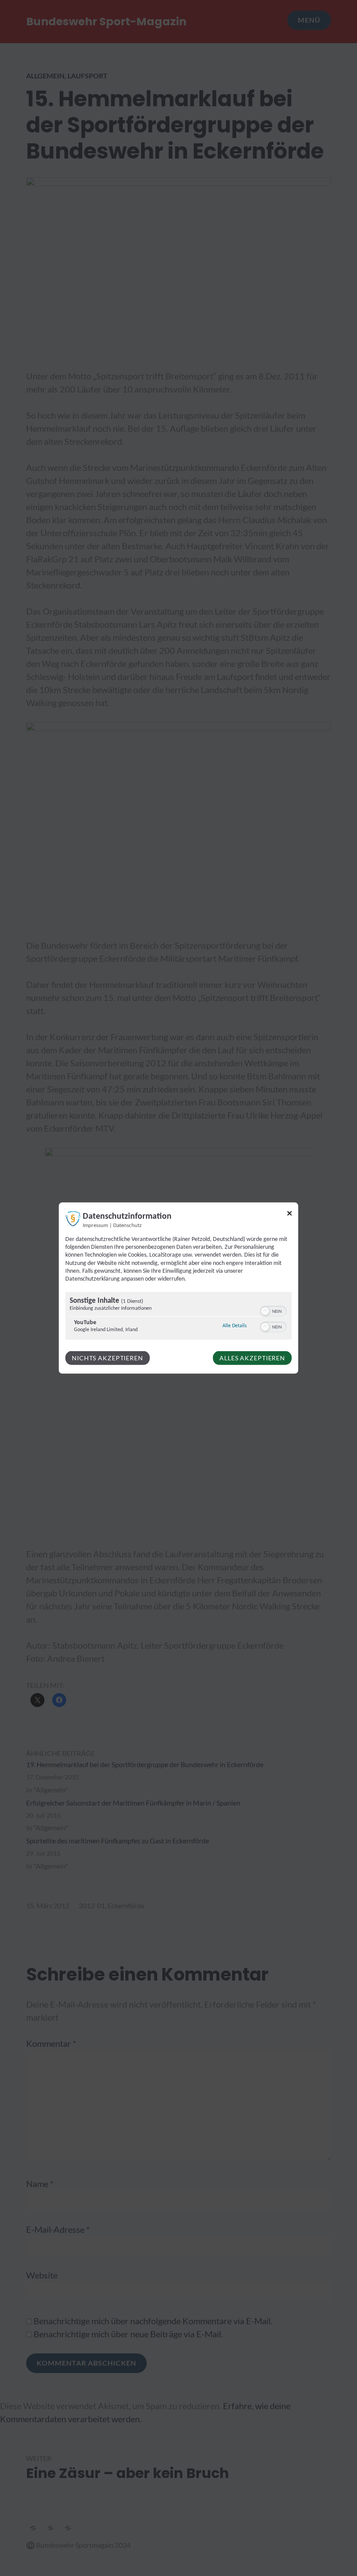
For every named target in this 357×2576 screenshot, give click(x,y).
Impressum (95, 1226)
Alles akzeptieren (252, 1358)
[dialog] (178, 1288)
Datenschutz (127, 1226)
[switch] (273, 1311)
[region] (178, 1317)
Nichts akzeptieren (108, 1358)
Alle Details (235, 1326)
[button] (265, 1312)
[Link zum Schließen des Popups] (290, 1215)
